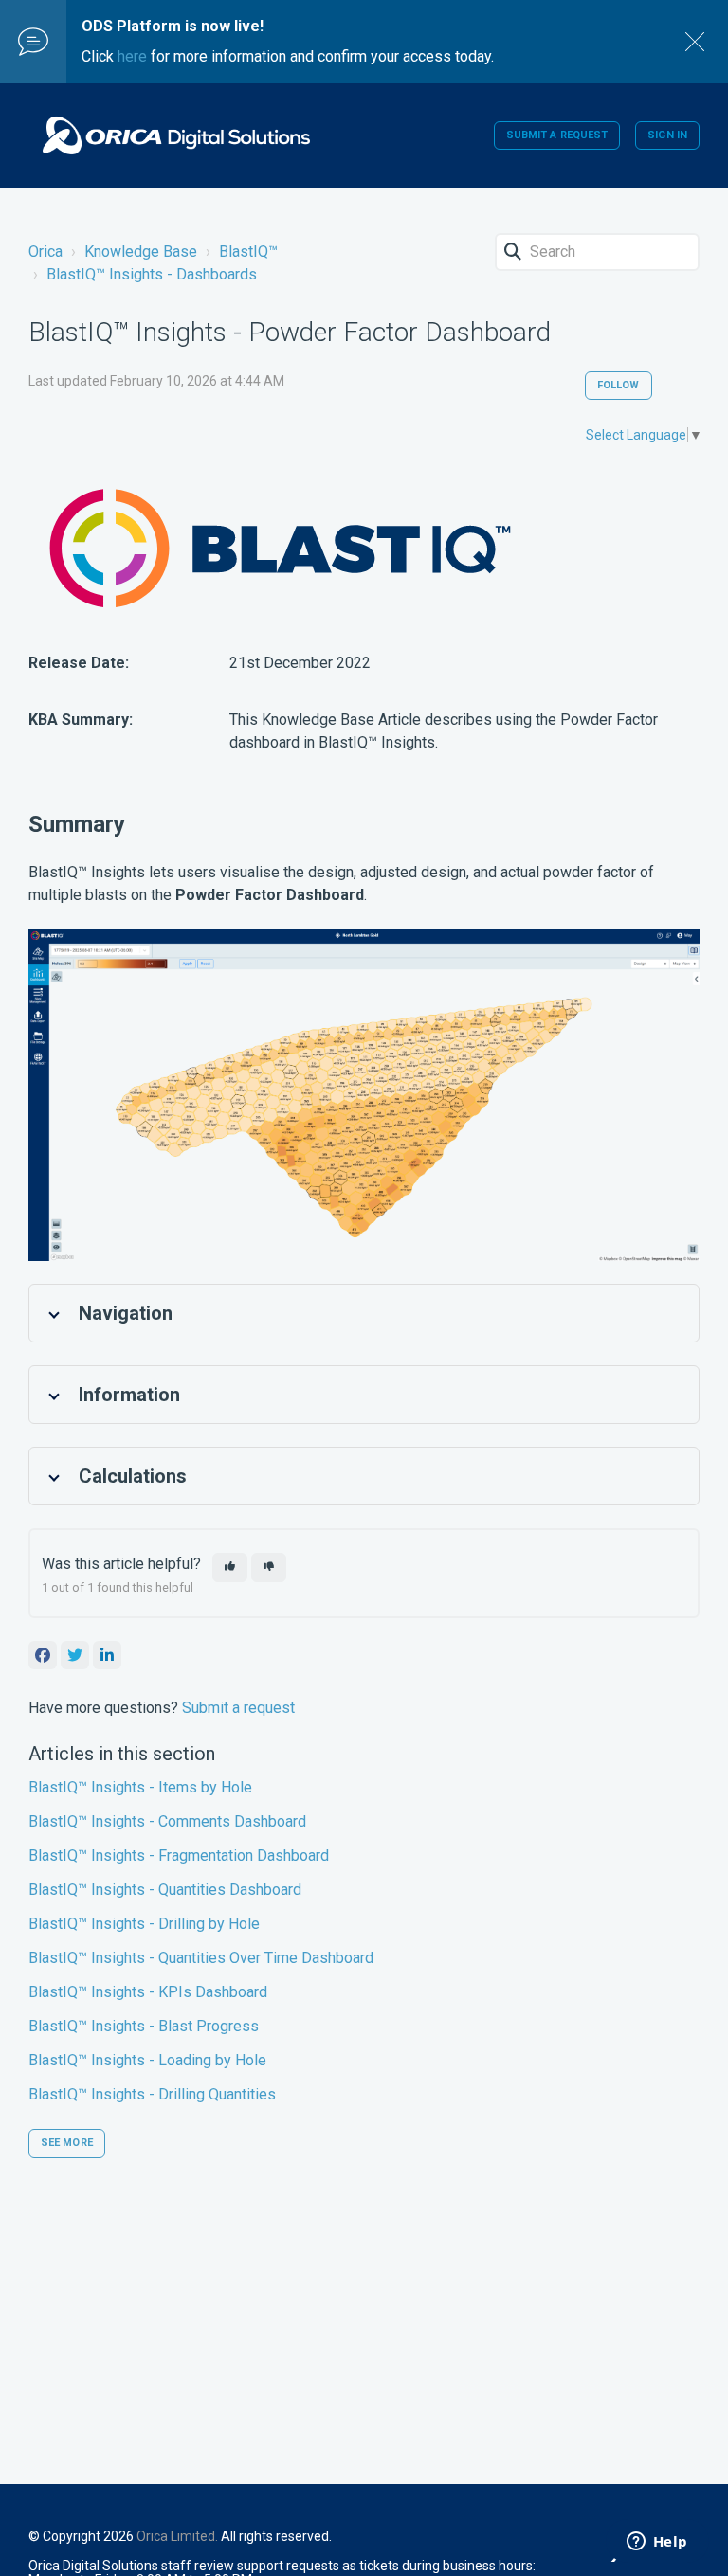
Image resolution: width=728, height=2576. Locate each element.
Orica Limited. (177, 2536)
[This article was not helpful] (269, 1567)
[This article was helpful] (230, 1567)
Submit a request (557, 135)
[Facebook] (43, 1655)
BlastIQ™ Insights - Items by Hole (140, 1787)
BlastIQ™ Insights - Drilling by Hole (144, 1924)
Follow (619, 385)
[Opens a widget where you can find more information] (657, 2543)
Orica (45, 252)
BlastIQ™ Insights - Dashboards (152, 274)
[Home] (176, 135)
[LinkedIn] (107, 1655)
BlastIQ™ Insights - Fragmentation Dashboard (179, 1855)
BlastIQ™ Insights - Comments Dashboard (167, 1821)
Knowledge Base (141, 252)
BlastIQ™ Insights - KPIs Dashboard (148, 1992)
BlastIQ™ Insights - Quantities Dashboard (165, 1890)
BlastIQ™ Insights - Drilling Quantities (152, 2094)
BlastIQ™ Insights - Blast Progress (144, 2026)
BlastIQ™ (248, 252)
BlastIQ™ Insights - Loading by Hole (147, 2060)
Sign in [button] (667, 135)
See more (67, 2143)
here (132, 56)
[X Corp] (75, 1655)
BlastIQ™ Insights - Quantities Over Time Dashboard (201, 1958)
